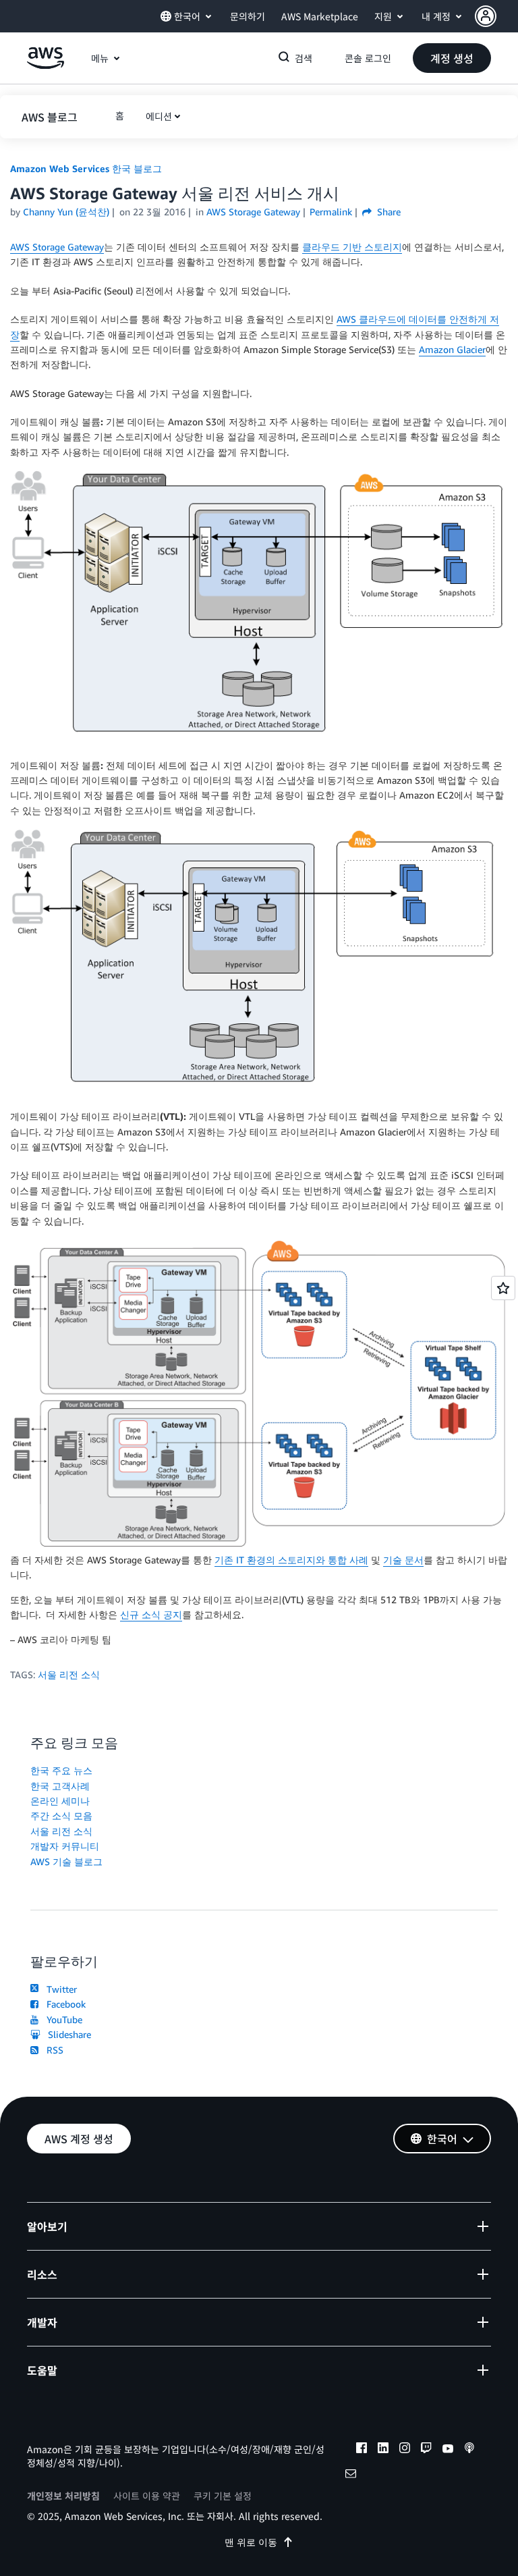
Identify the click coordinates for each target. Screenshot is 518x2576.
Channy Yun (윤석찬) (66, 212)
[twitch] (426, 2450)
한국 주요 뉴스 (61, 1770)
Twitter (59, 1989)
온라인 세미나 (60, 1801)
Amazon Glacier (452, 349)
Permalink (331, 212)
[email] (351, 2475)
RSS (52, 2050)
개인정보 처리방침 (63, 2496)
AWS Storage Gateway (57, 247)
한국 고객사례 (60, 1786)
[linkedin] (383, 2450)
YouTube (62, 2019)
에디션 (159, 116)
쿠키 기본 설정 (223, 2496)
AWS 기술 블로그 (66, 1861)
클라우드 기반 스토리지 (352, 247)
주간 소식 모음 (61, 1816)
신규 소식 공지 (151, 1614)
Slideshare (67, 2034)
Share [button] (387, 212)
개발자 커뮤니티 (65, 1846)
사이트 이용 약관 (147, 2496)
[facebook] (362, 2450)
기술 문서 (403, 1560)
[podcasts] (469, 2450)
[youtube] (448, 2450)
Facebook (63, 2004)
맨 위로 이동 (251, 2542)
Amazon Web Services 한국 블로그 (86, 168)
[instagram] (405, 2450)
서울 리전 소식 (69, 1674)
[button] (496, 16)
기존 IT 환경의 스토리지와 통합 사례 (291, 1560)
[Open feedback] (503, 1288)
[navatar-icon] (486, 16)
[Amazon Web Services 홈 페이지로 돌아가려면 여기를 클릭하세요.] (46, 65)
